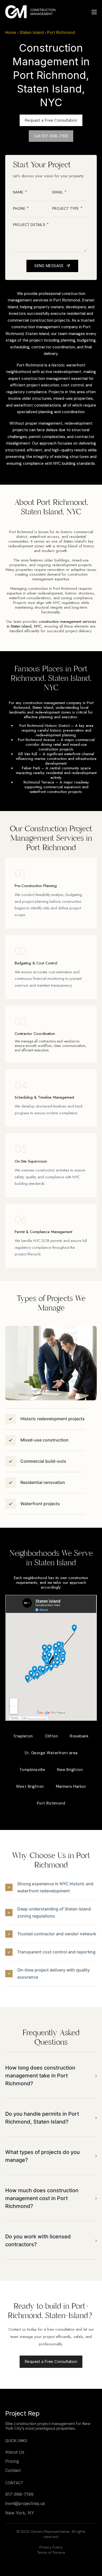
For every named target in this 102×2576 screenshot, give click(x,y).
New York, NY (20, 2513)
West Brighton (30, 1786)
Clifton (52, 1736)
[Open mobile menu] (94, 12)
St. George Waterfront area (51, 1753)
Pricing (12, 2461)
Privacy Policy (51, 2547)
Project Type (66, 209)
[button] (51, 2076)
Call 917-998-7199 (51, 136)
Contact (13, 2470)
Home (11, 32)
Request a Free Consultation (51, 120)
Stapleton (23, 1736)
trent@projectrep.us (25, 2504)
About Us (15, 2452)
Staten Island (32, 32)
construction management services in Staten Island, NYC (52, 624)
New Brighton (70, 1770)
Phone (20, 209)
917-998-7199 (19, 2494)
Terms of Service (51, 2552)
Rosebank (79, 1736)
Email (58, 192)
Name (19, 192)
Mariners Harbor (71, 1786)
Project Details (30, 225)
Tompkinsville (32, 1770)
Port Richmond (51, 1803)
